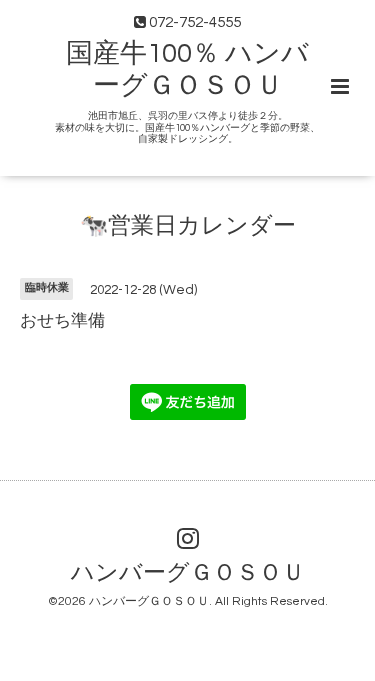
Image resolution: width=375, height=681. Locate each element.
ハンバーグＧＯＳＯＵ (188, 573)
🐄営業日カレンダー (188, 226)
